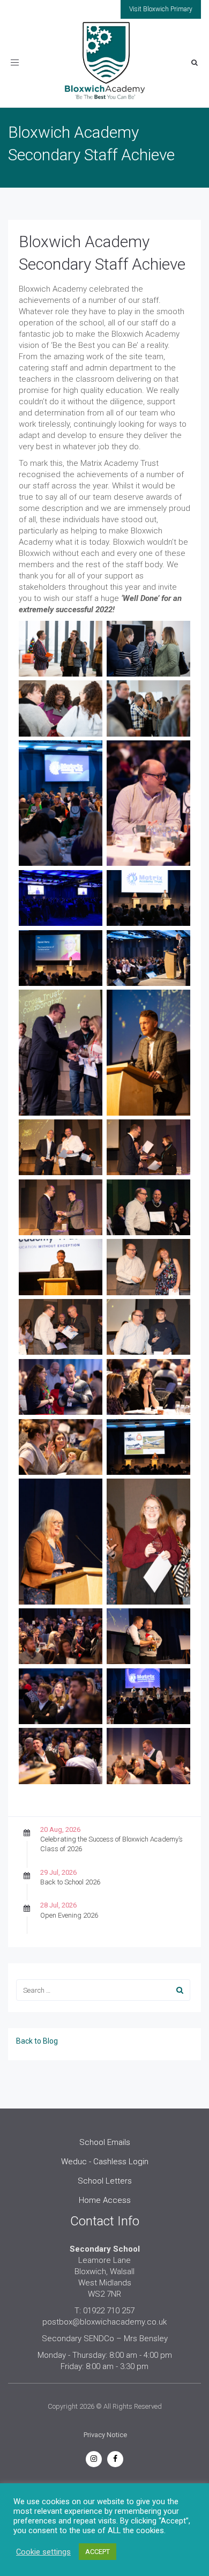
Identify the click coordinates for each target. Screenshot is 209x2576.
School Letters (105, 2181)
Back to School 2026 (70, 1882)
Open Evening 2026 (69, 1915)
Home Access (105, 2200)
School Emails (105, 2142)
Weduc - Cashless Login (105, 2162)
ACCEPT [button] (98, 2568)
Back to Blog (37, 2041)
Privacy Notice (105, 2435)
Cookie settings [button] (43, 2568)
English (61, 2494)
